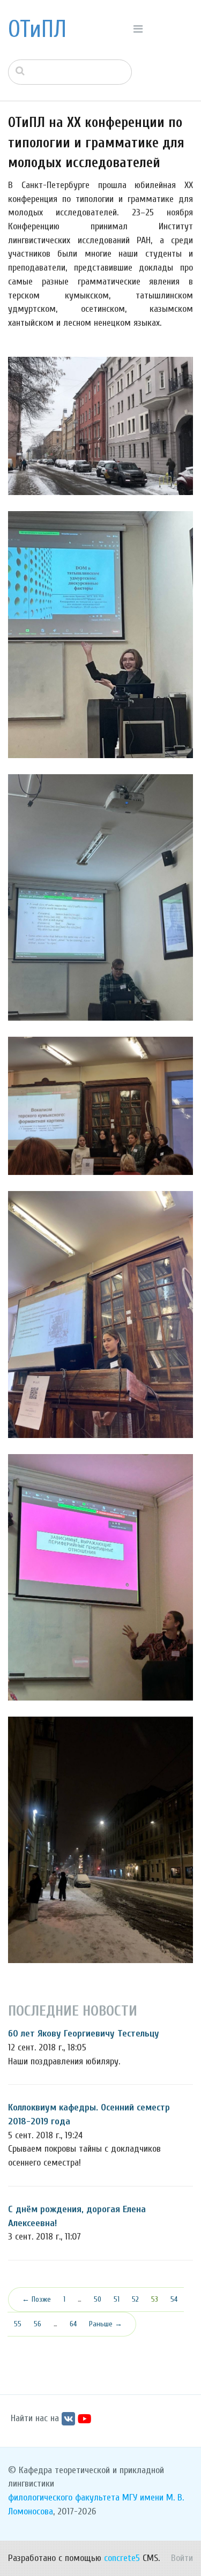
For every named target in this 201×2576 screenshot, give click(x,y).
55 (18, 2324)
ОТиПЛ (37, 29)
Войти (182, 2558)
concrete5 (122, 2558)
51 (117, 2299)
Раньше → (106, 2324)
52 (135, 2299)
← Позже (36, 2299)
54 (174, 2299)
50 (98, 2299)
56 (38, 2324)
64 (73, 2324)
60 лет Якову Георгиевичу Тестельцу (84, 2034)
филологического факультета (64, 2498)
